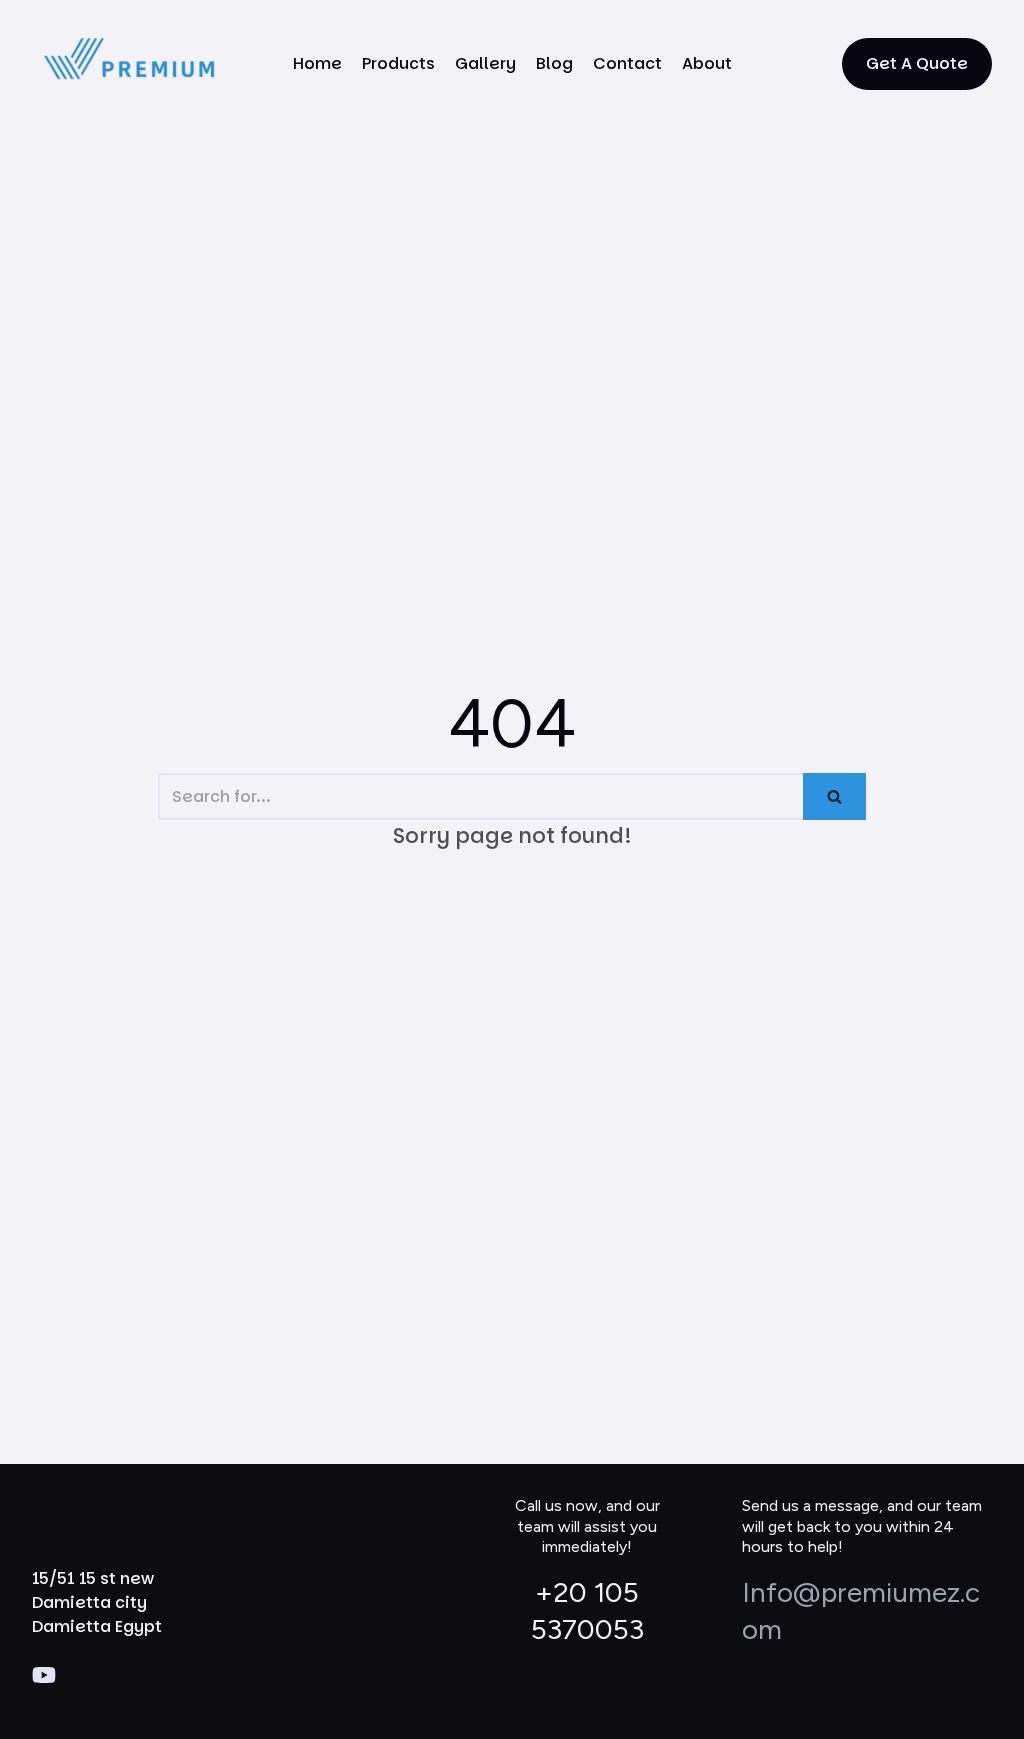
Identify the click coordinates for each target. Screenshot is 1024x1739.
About (707, 63)
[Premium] (132, 63)
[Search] (834, 796)
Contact (627, 63)
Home (317, 63)
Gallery (485, 63)
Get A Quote (917, 63)
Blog (554, 63)
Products (398, 63)
